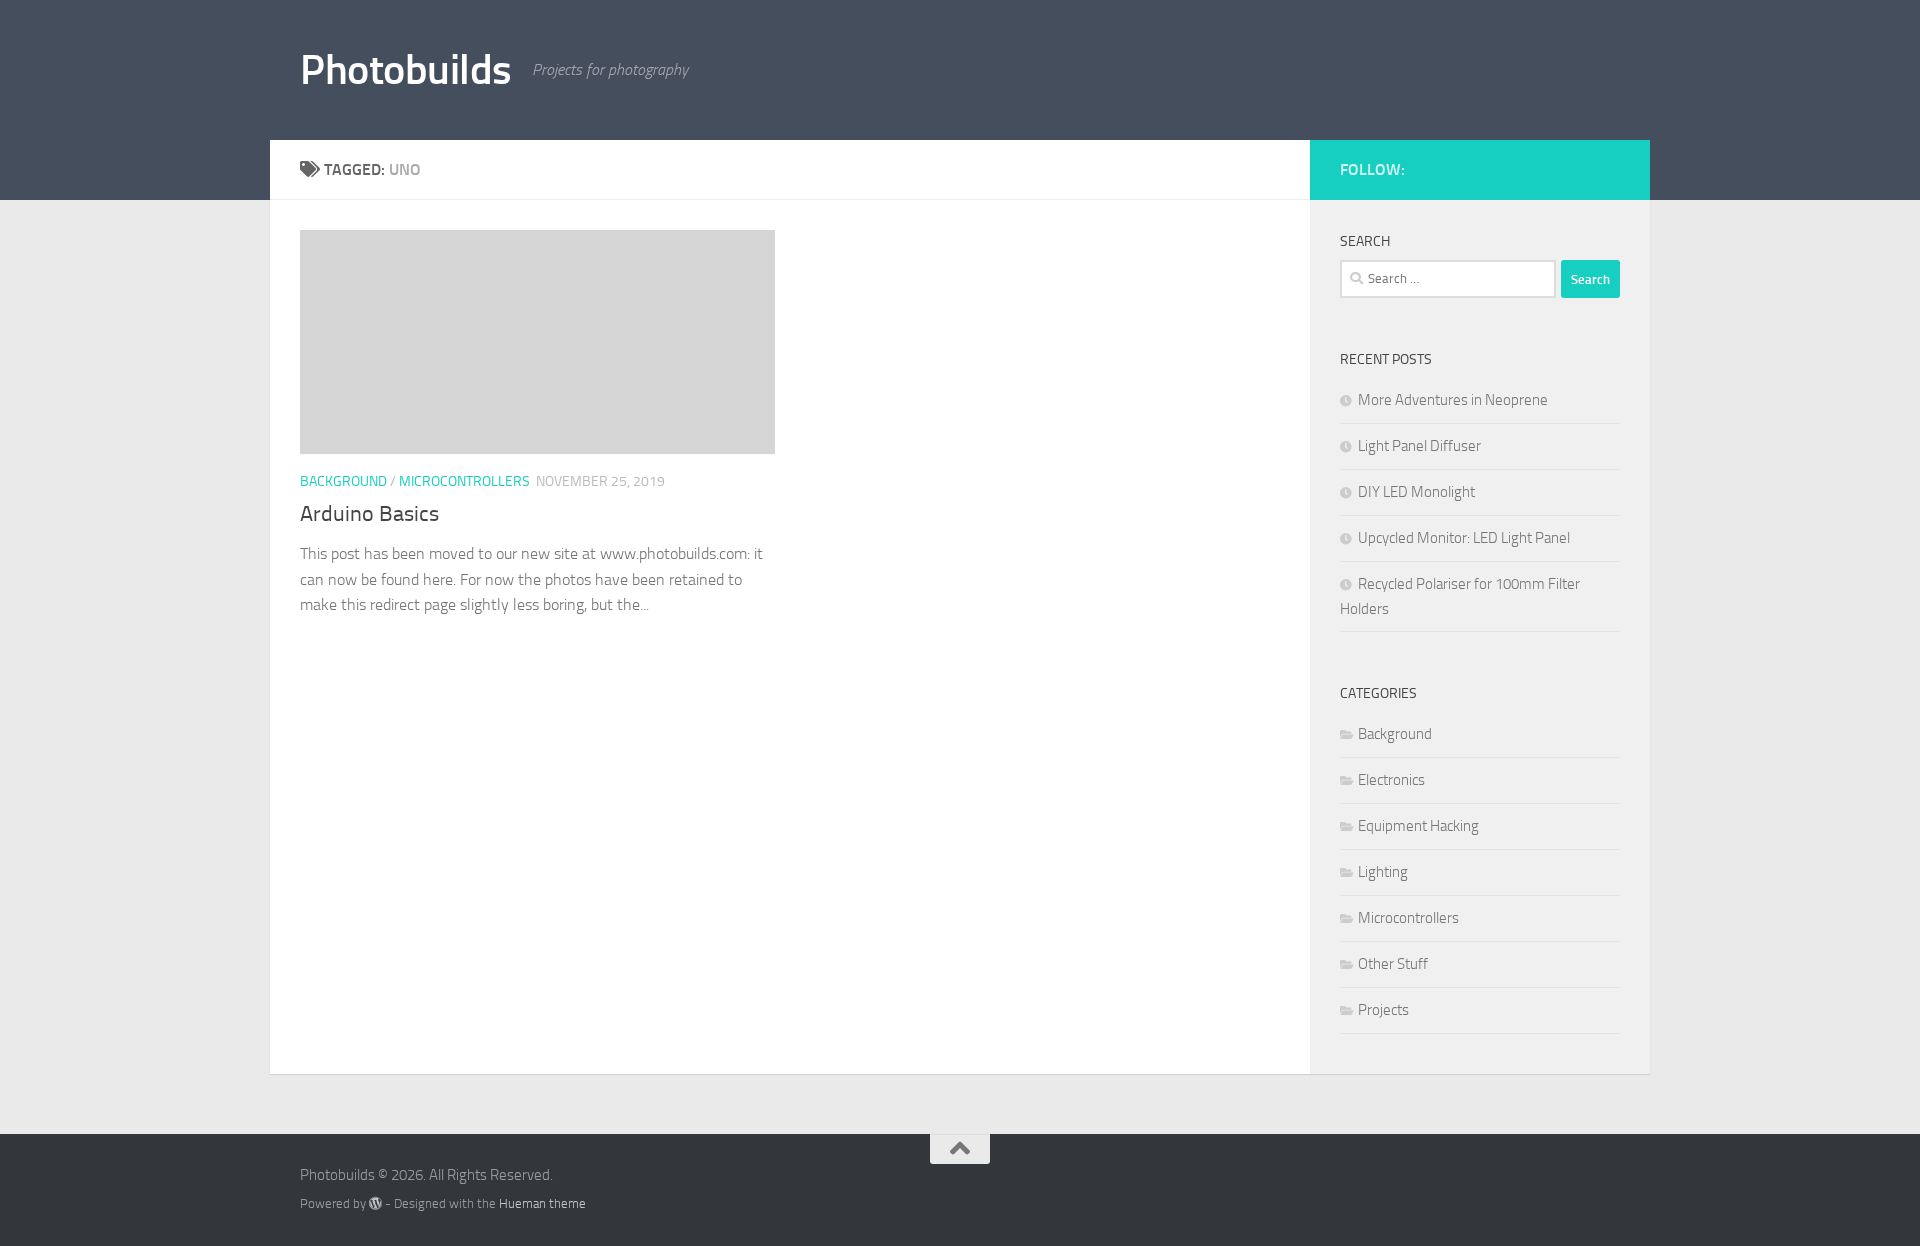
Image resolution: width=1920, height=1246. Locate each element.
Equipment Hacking (1418, 826)
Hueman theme (542, 1203)
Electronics (1391, 780)
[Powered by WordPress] (375, 1203)
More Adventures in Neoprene (1453, 400)
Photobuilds (406, 70)
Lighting (1383, 872)
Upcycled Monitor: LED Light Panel (1464, 538)
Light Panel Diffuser (1419, 446)
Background (343, 481)
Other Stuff (1393, 964)
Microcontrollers (464, 481)
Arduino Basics (369, 514)
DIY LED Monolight (1416, 492)
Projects (1383, 1010)
